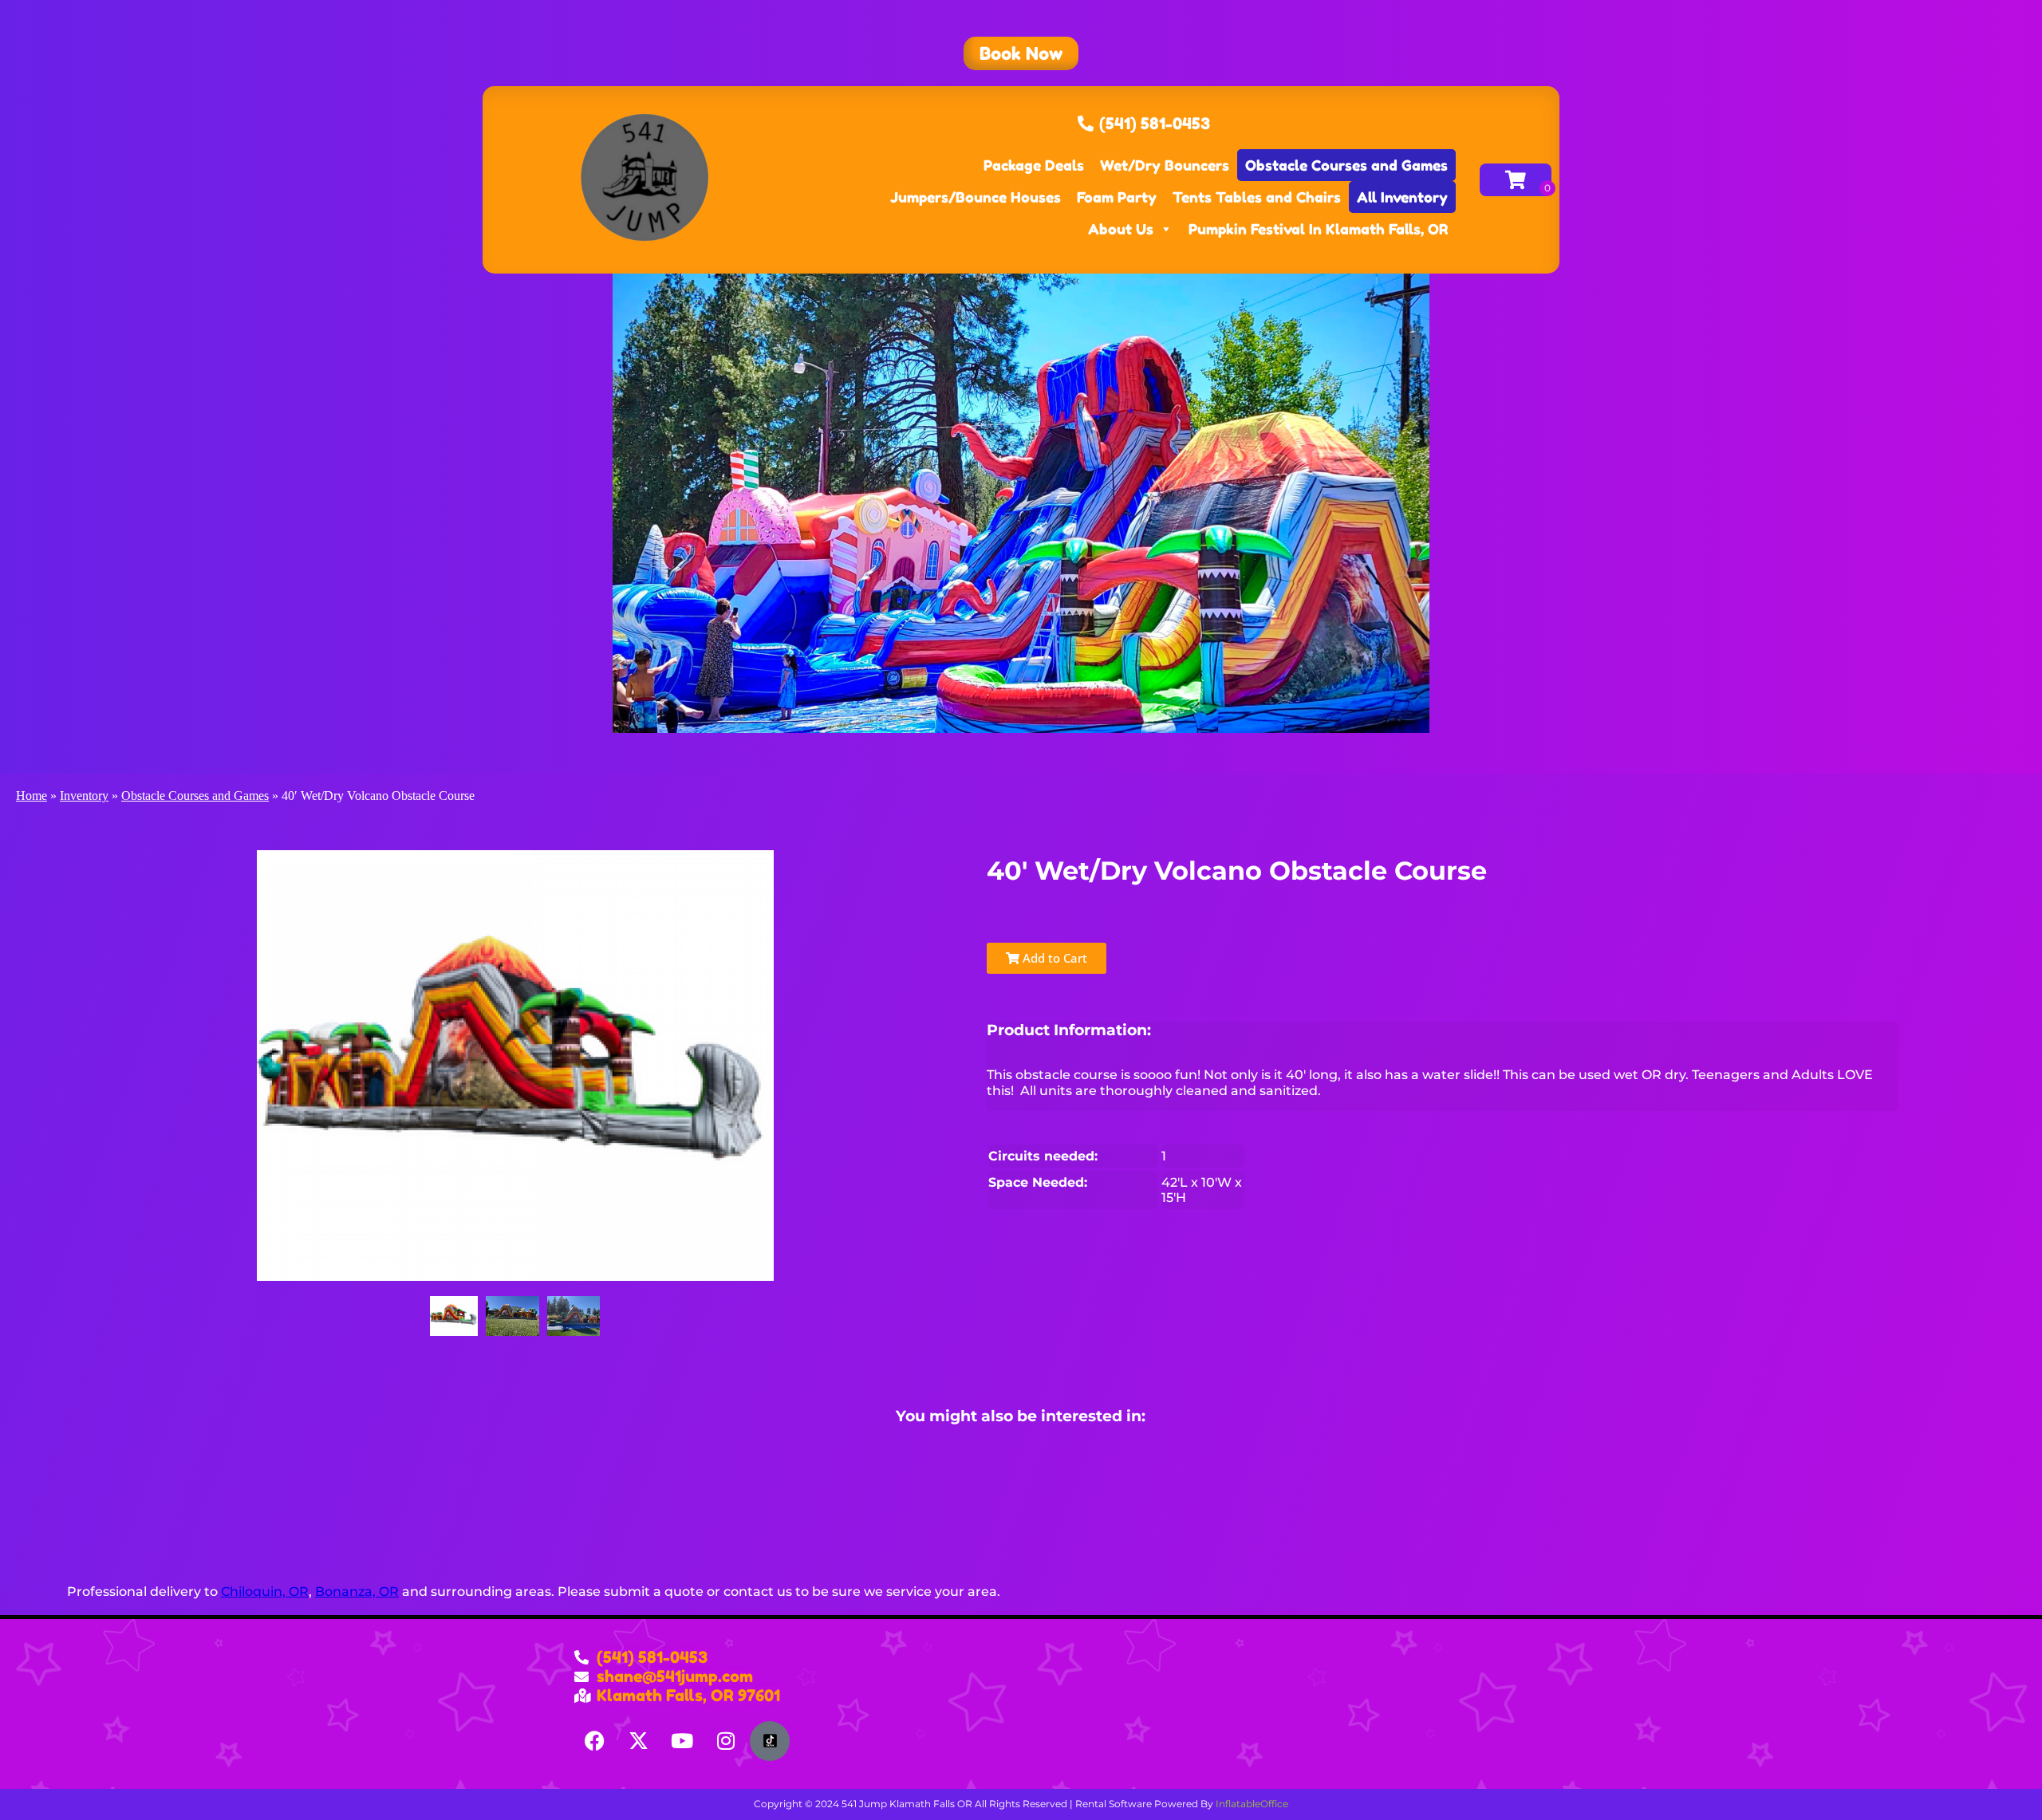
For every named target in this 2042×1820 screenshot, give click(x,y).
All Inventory (1402, 197)
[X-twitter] (638, 1741)
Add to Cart (1053, 958)
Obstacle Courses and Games (1346, 165)
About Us (1121, 229)
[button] (1021, 53)
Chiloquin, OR (265, 1592)
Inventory (84, 796)
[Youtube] (682, 1741)
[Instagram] (726, 1741)
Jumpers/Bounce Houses (976, 197)
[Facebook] (594, 1741)
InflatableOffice (1252, 1804)
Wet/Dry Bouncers (1165, 165)
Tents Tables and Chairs (1257, 197)
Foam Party (1117, 197)
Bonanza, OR (357, 1592)
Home (32, 796)
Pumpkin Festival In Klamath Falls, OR (1318, 229)
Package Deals (1034, 165)
